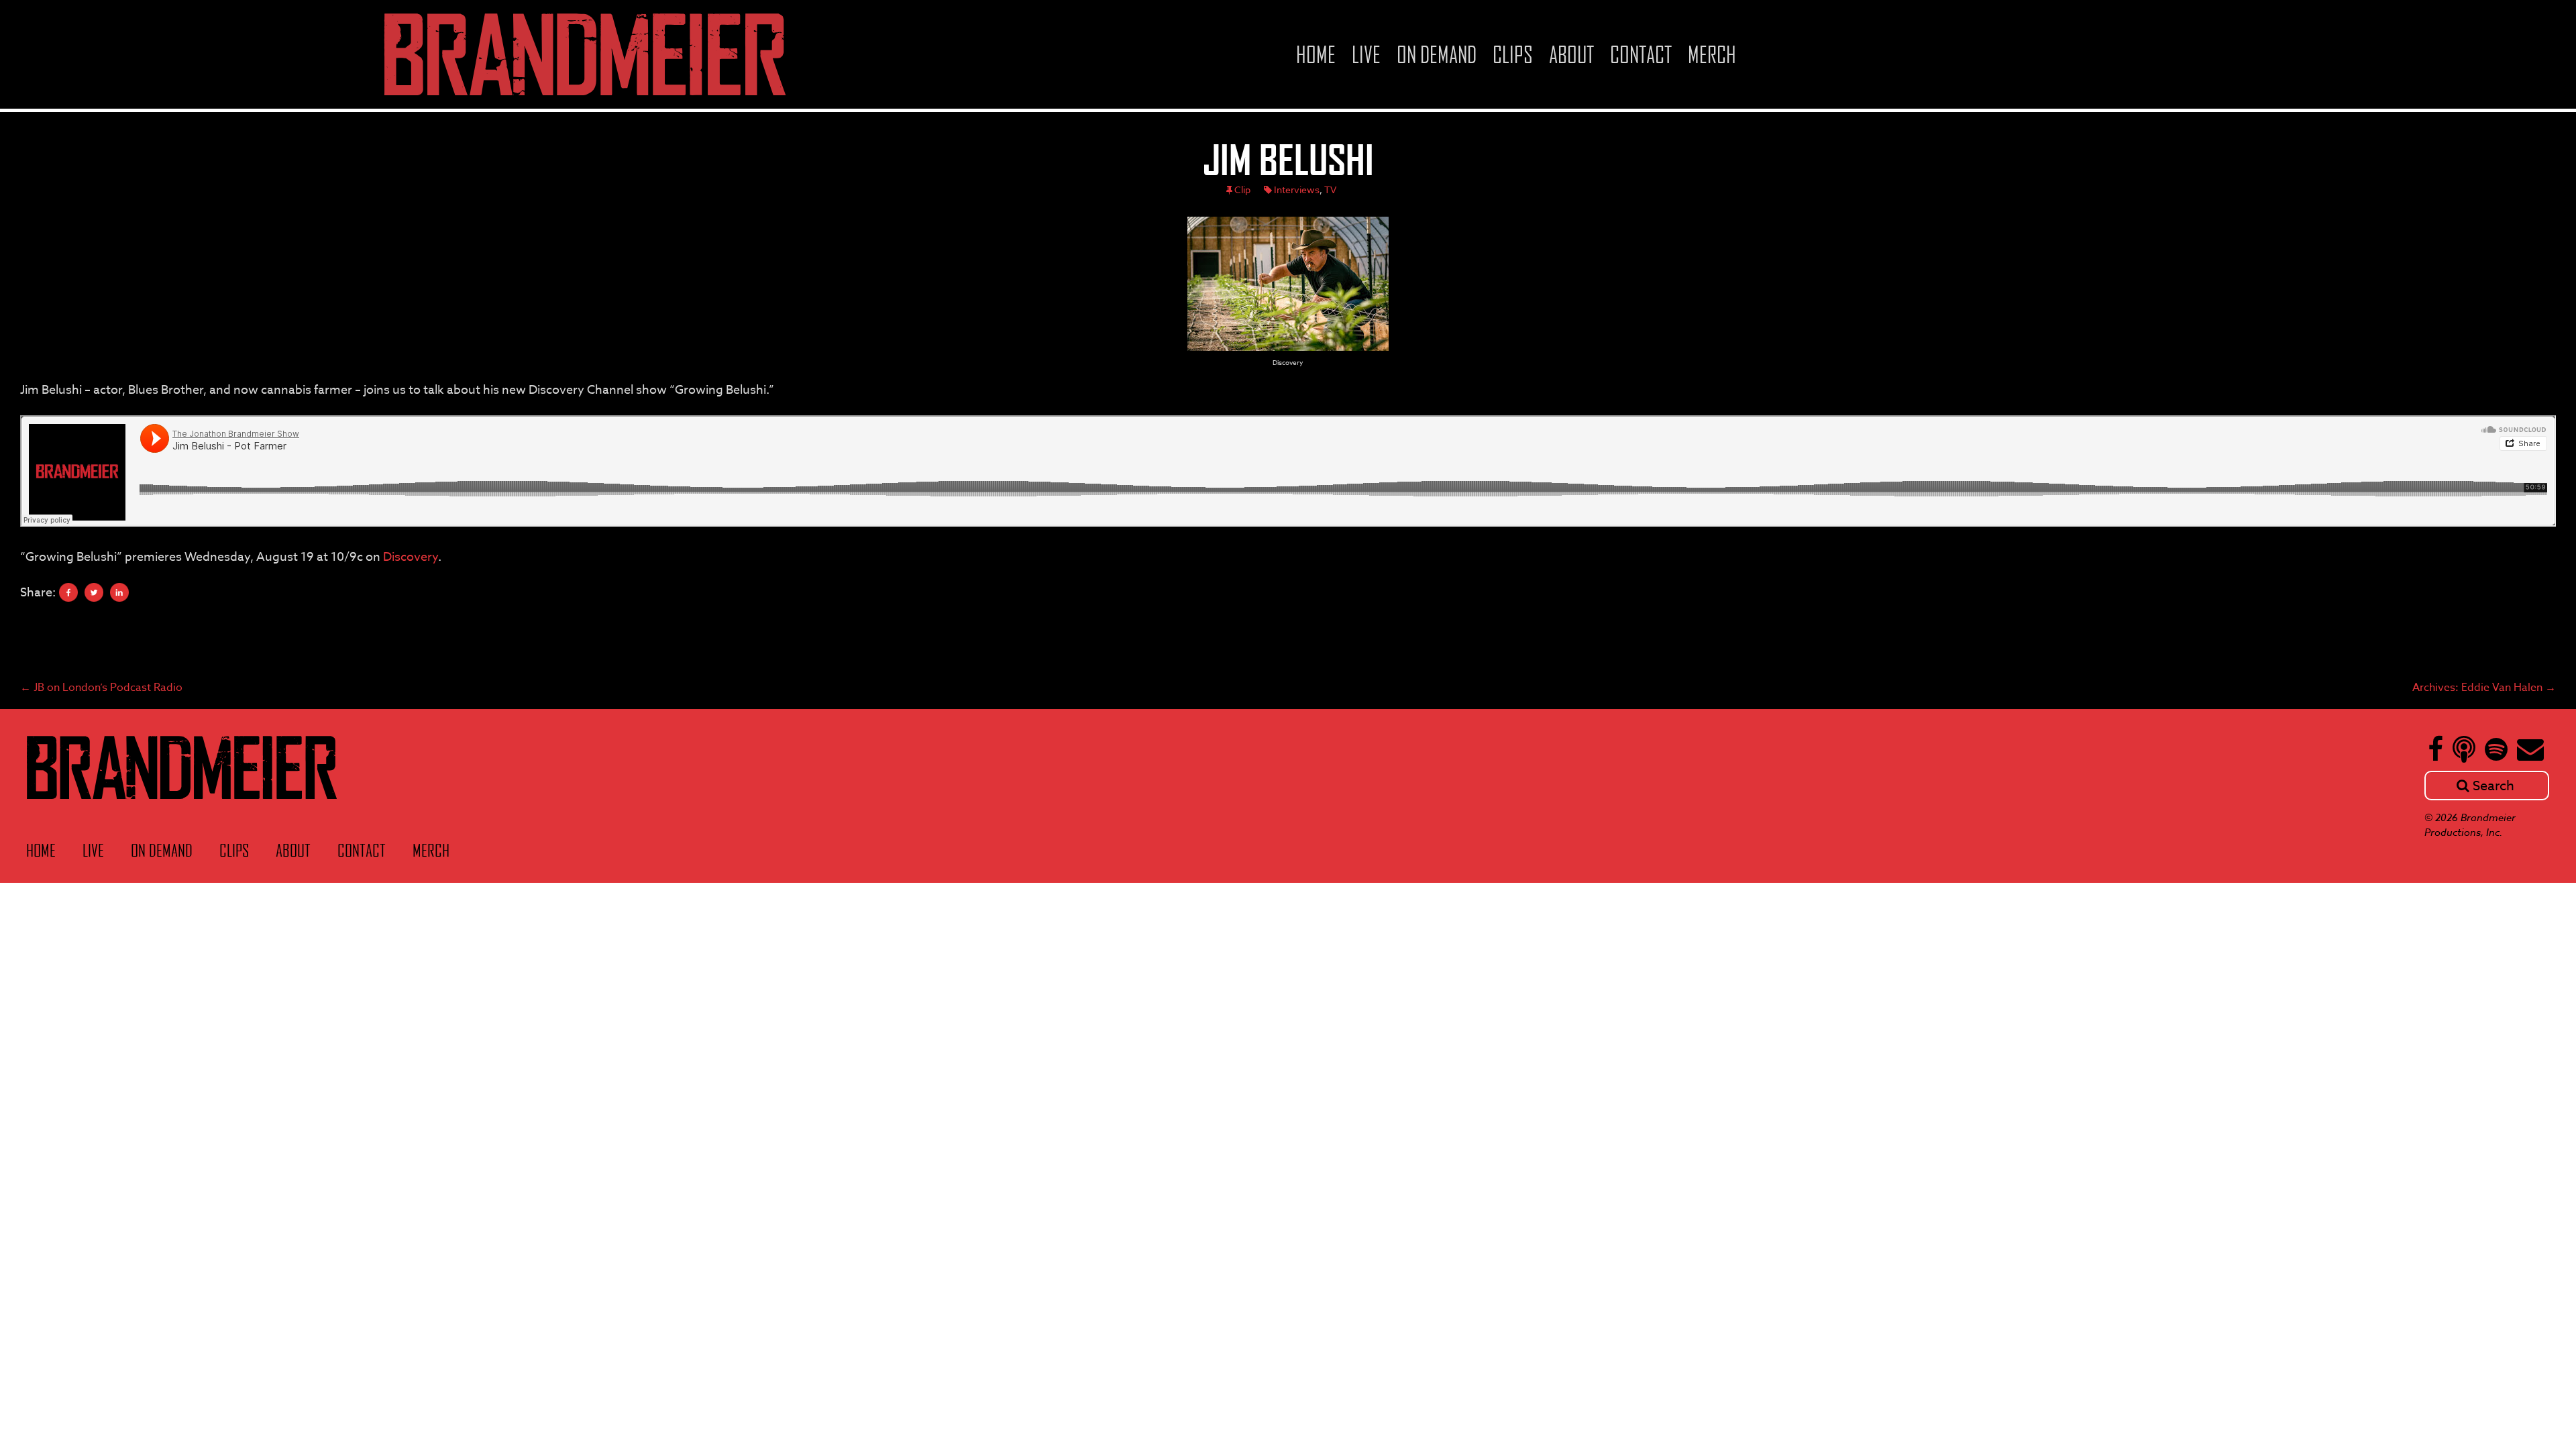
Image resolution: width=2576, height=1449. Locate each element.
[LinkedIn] (119, 593)
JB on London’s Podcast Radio (101, 688)
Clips (1513, 55)
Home (1316, 55)
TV (1330, 190)
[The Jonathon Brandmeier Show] (654, 54)
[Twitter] (94, 593)
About (1571, 55)
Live (1366, 55)
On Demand (1437, 55)
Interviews (1297, 190)
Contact (1641, 55)
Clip (1242, 190)
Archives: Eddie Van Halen (2484, 688)
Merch (1712, 55)
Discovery (411, 557)
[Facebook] (68, 593)
